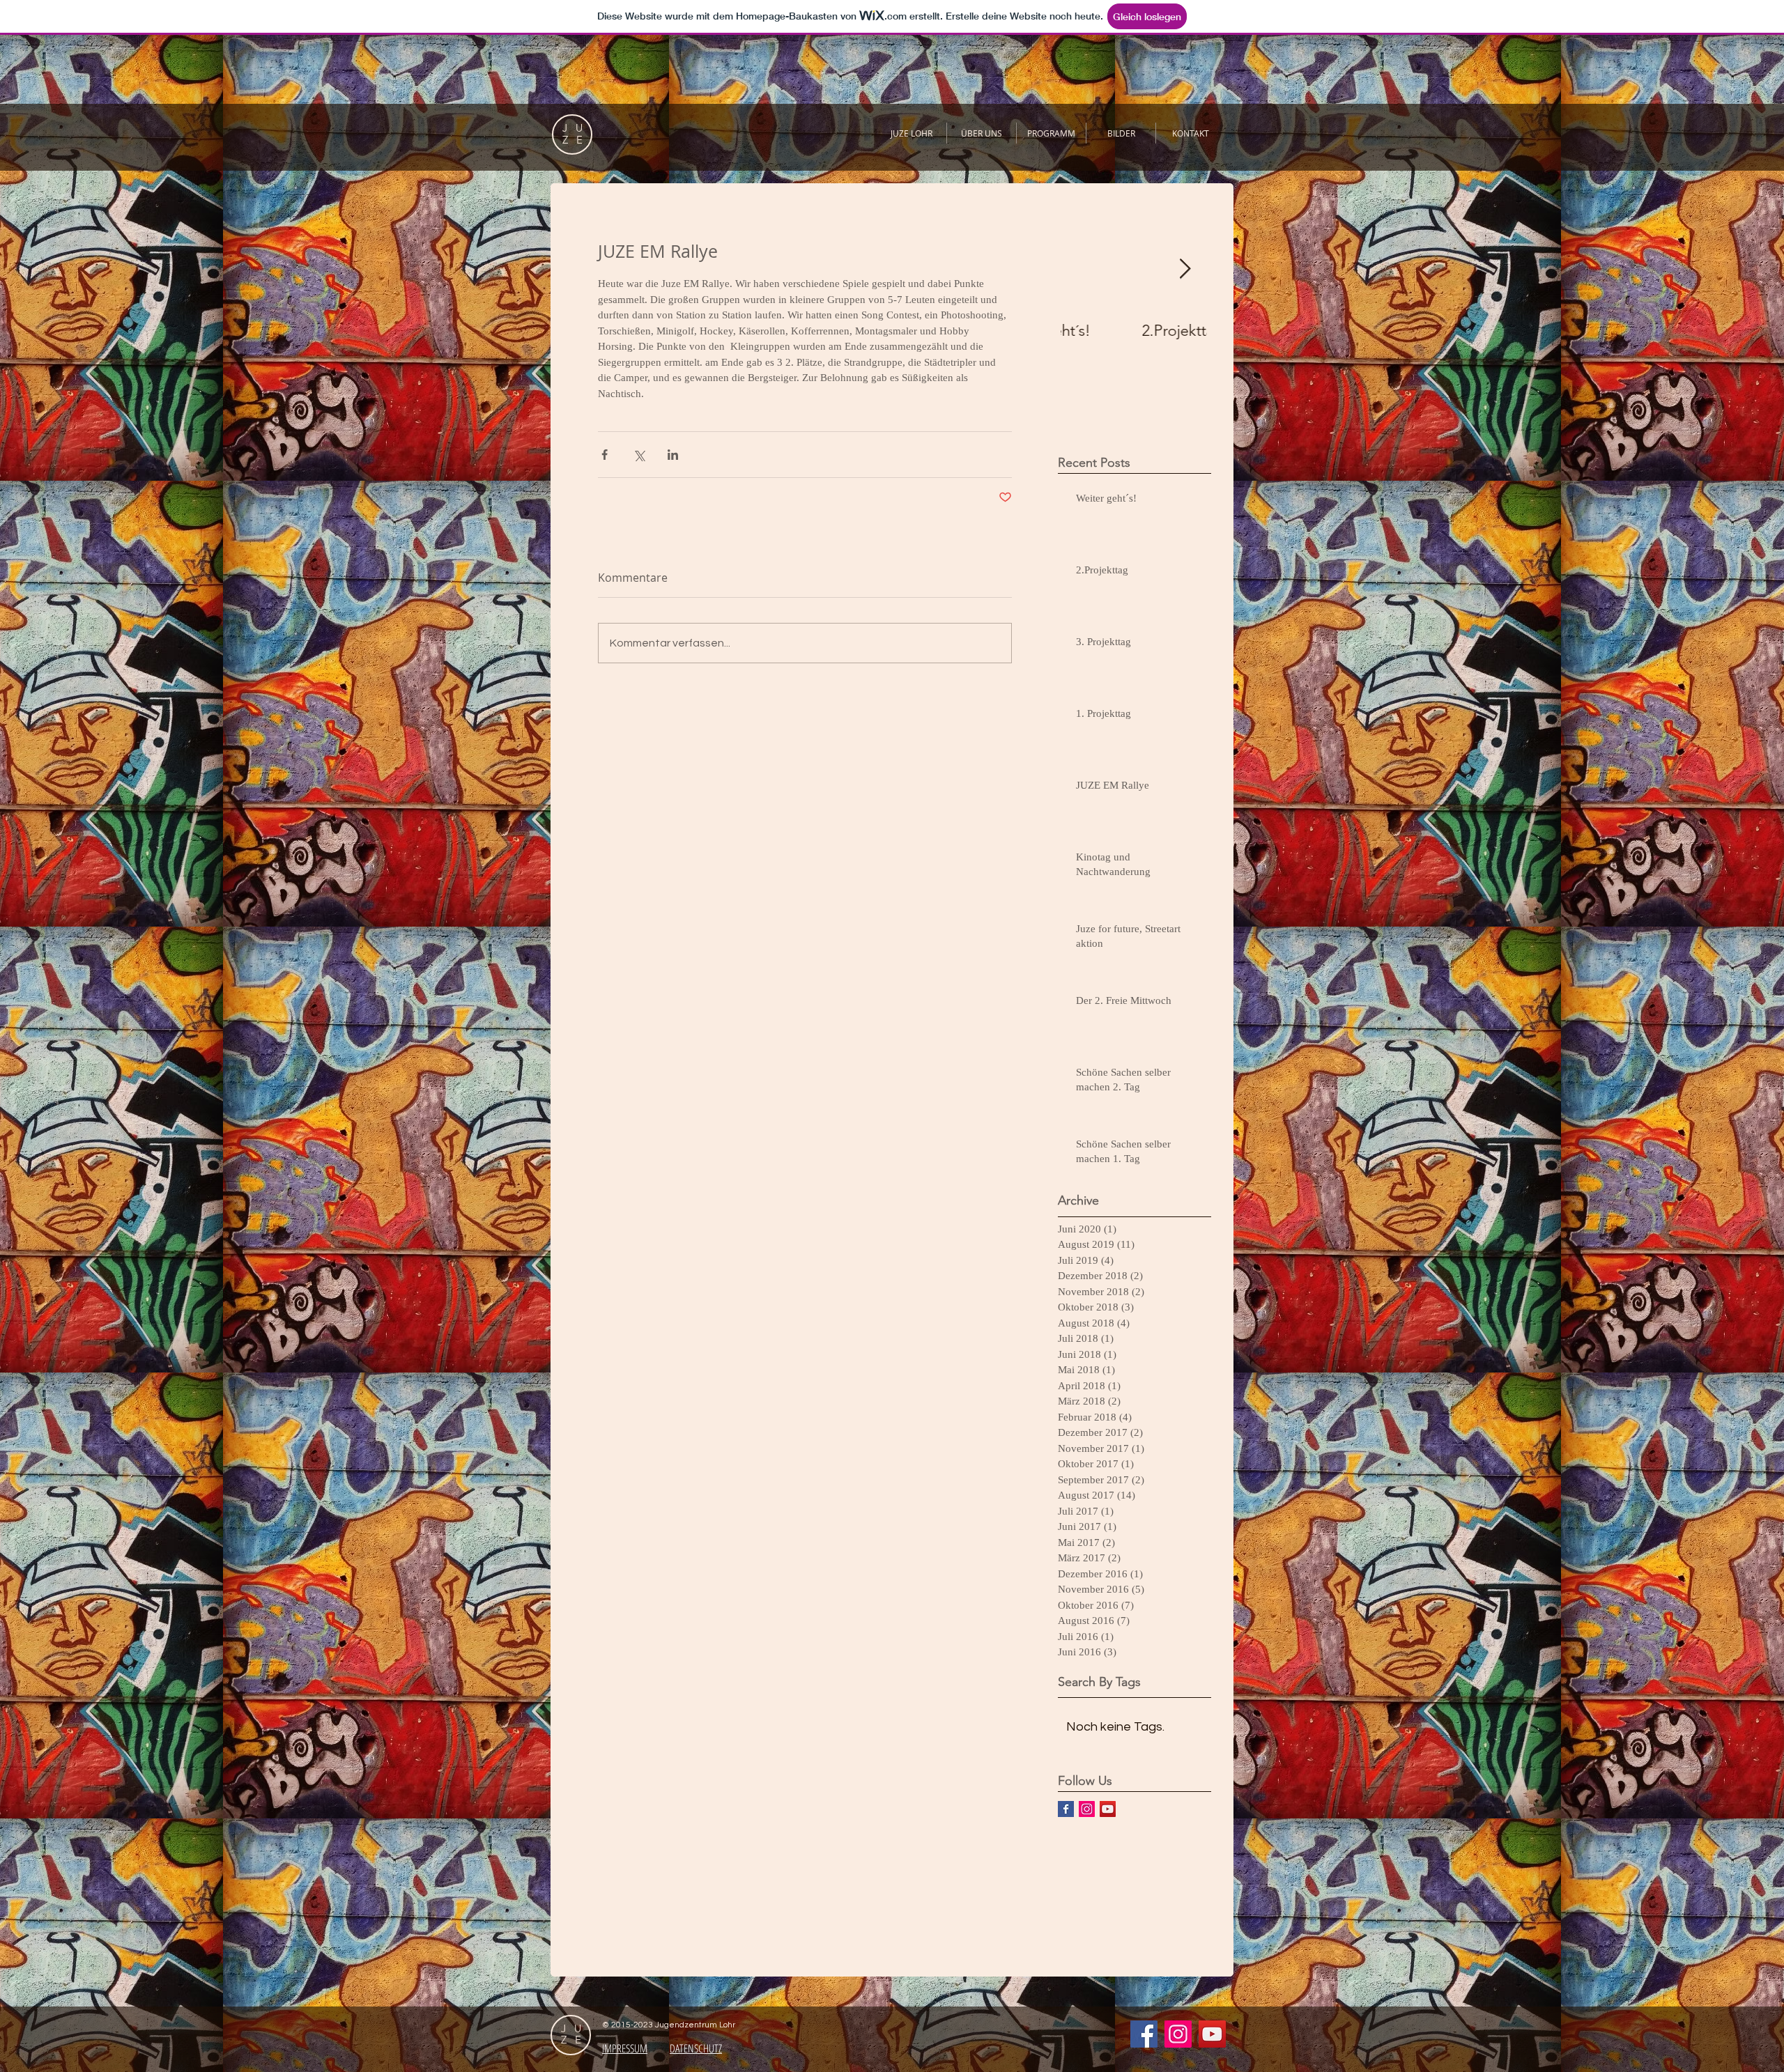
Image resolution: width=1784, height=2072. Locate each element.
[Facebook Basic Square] (1066, 1809)
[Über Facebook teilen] (605, 455)
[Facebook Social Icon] (1144, 2034)
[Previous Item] (1083, 269)
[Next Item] (1185, 269)
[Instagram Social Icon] (1087, 1809)
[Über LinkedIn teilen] (673, 455)
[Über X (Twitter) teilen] (639, 455)
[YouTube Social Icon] (1108, 1809)
